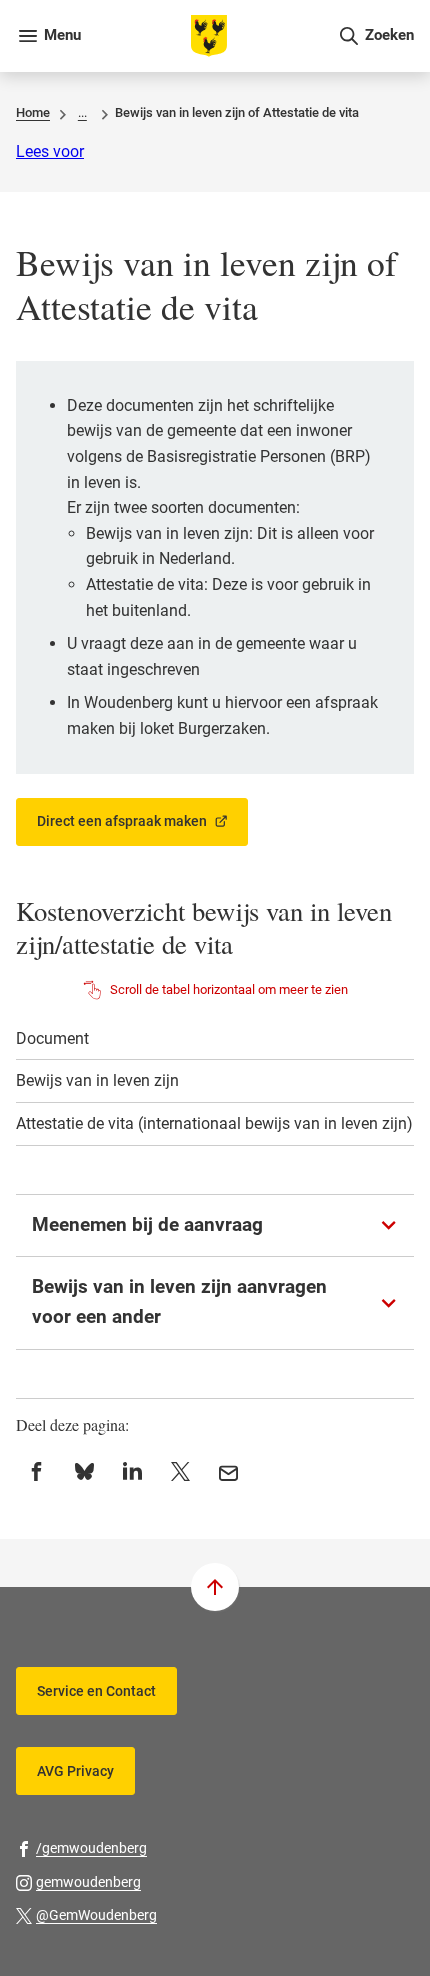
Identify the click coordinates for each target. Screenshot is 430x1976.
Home (33, 112)
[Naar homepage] (209, 36)
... (82, 112)
